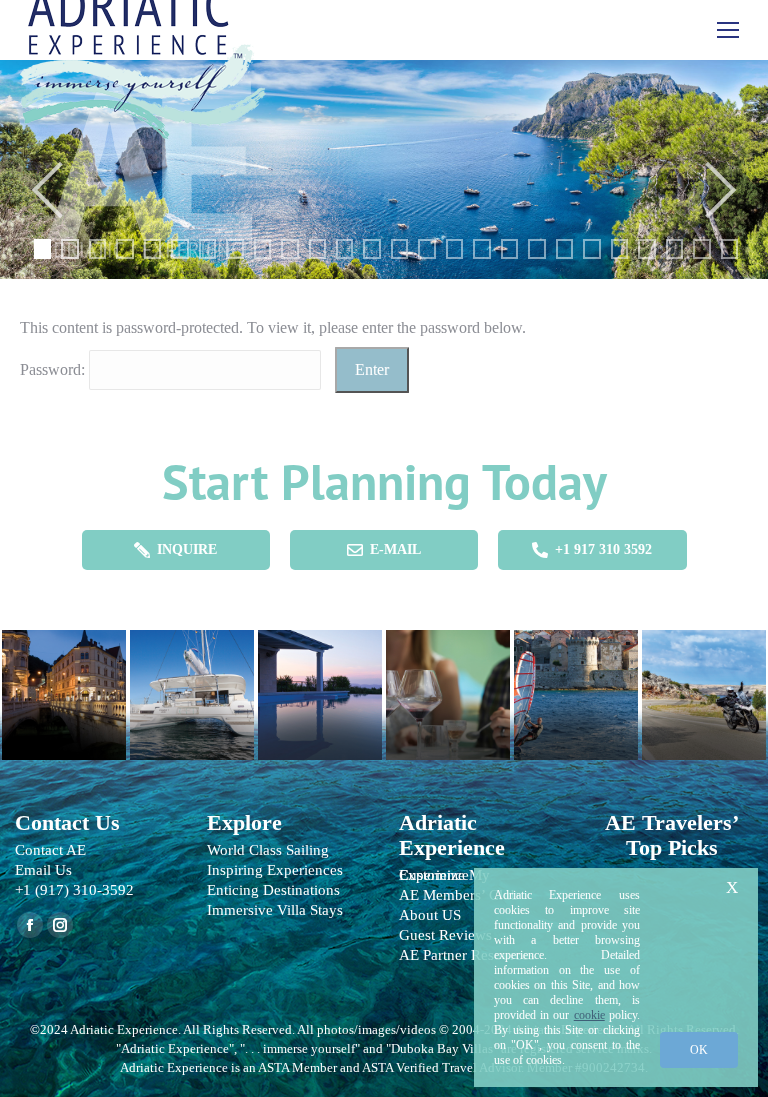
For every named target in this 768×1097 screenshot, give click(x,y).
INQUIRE (187, 549)
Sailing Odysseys (192, 685)
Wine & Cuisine (448, 685)
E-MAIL (395, 549)
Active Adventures (576, 685)
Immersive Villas (320, 685)
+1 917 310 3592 (603, 549)
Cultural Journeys (64, 685)
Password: (54, 369)
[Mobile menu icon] (728, 30)
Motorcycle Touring (704, 685)
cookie (589, 1015)
